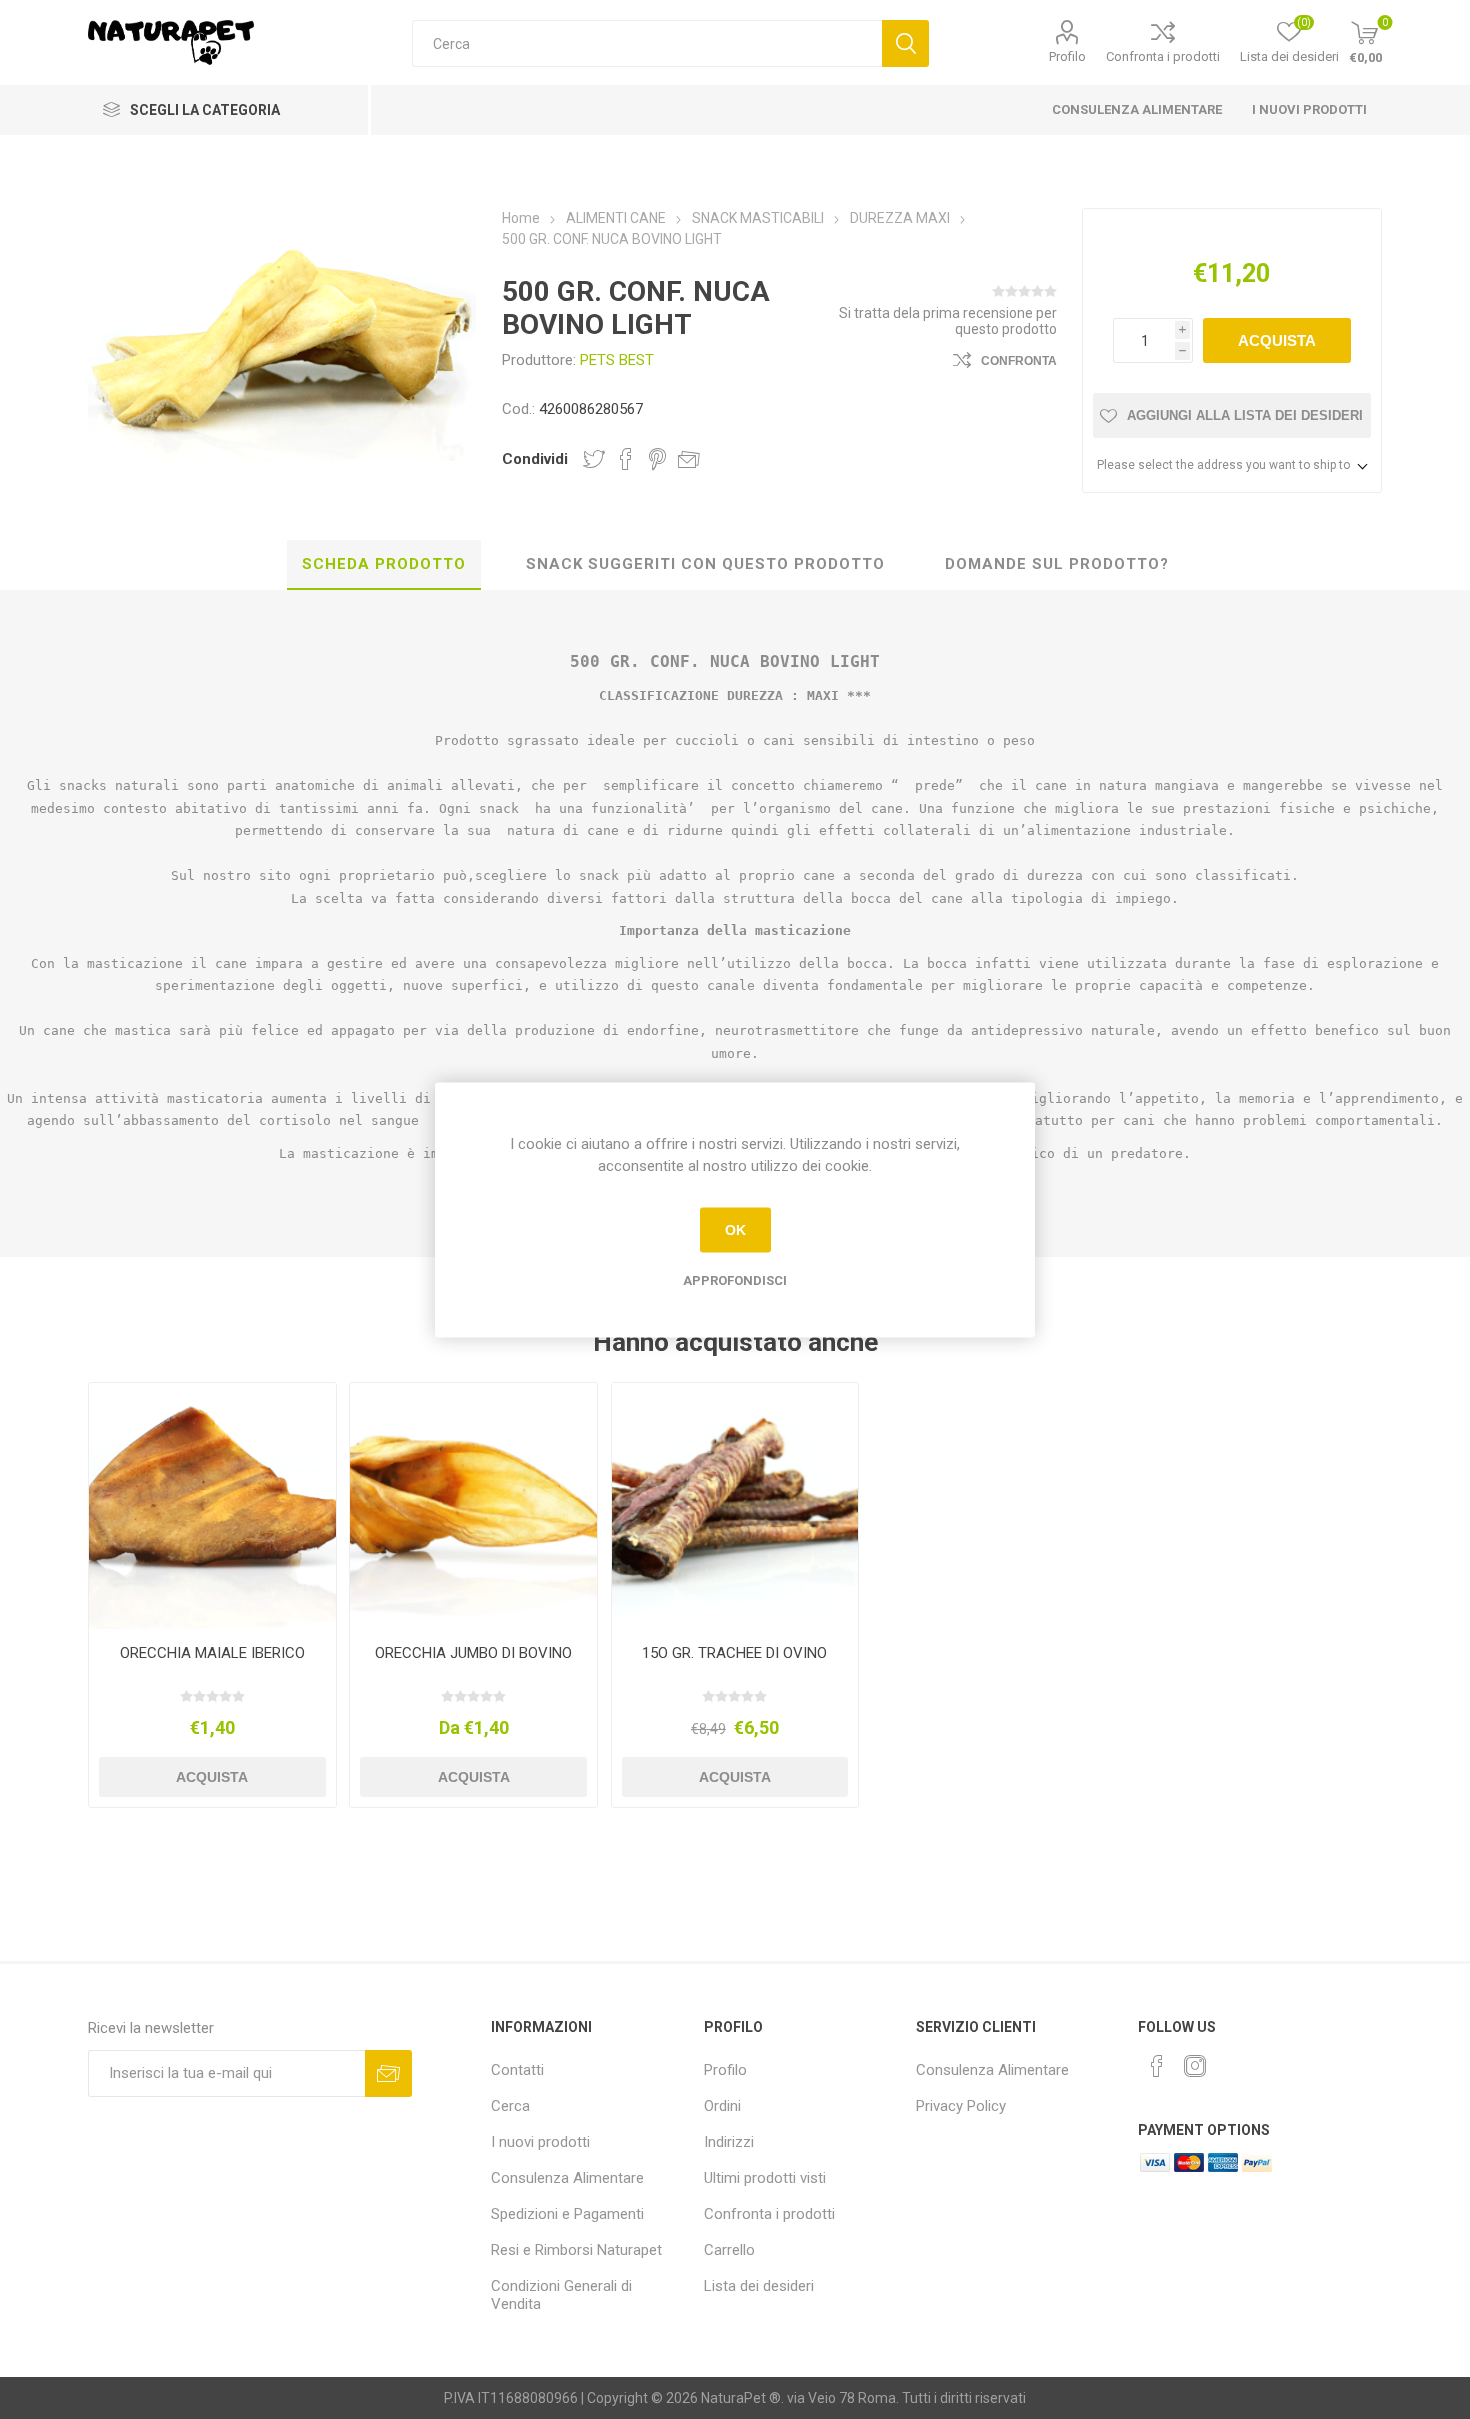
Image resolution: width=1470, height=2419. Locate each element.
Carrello (729, 2250)
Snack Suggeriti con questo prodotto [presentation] (705, 564)
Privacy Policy (961, 2106)
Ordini (722, 2106)
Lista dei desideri (759, 2286)
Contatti (517, 2070)
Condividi (535, 459)
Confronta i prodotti (1163, 56)
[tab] (384, 565)
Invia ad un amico (689, 459)
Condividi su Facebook (626, 459)
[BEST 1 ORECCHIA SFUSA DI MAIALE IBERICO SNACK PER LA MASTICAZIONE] (212, 1506)
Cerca (905, 43)
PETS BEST (617, 360)
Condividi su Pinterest (657, 459)
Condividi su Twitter (594, 459)
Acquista (1277, 340)
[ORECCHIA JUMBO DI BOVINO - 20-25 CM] (473, 1506)
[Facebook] (1157, 2066)
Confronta (1019, 361)
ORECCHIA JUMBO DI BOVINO (473, 1653)
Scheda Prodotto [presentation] (384, 564)
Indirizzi (729, 2142)
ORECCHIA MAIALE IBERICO (212, 1653)
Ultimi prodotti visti (765, 2178)
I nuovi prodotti (1309, 109)
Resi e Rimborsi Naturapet (576, 2250)
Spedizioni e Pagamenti (567, 2214)
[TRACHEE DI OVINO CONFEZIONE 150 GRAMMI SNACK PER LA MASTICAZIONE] (735, 1506)
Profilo (1067, 56)
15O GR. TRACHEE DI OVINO (734, 1653)
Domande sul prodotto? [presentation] (1057, 564)
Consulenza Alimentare (1137, 109)
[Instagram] (1195, 2066)
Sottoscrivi (388, 2073)
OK (735, 1230)
